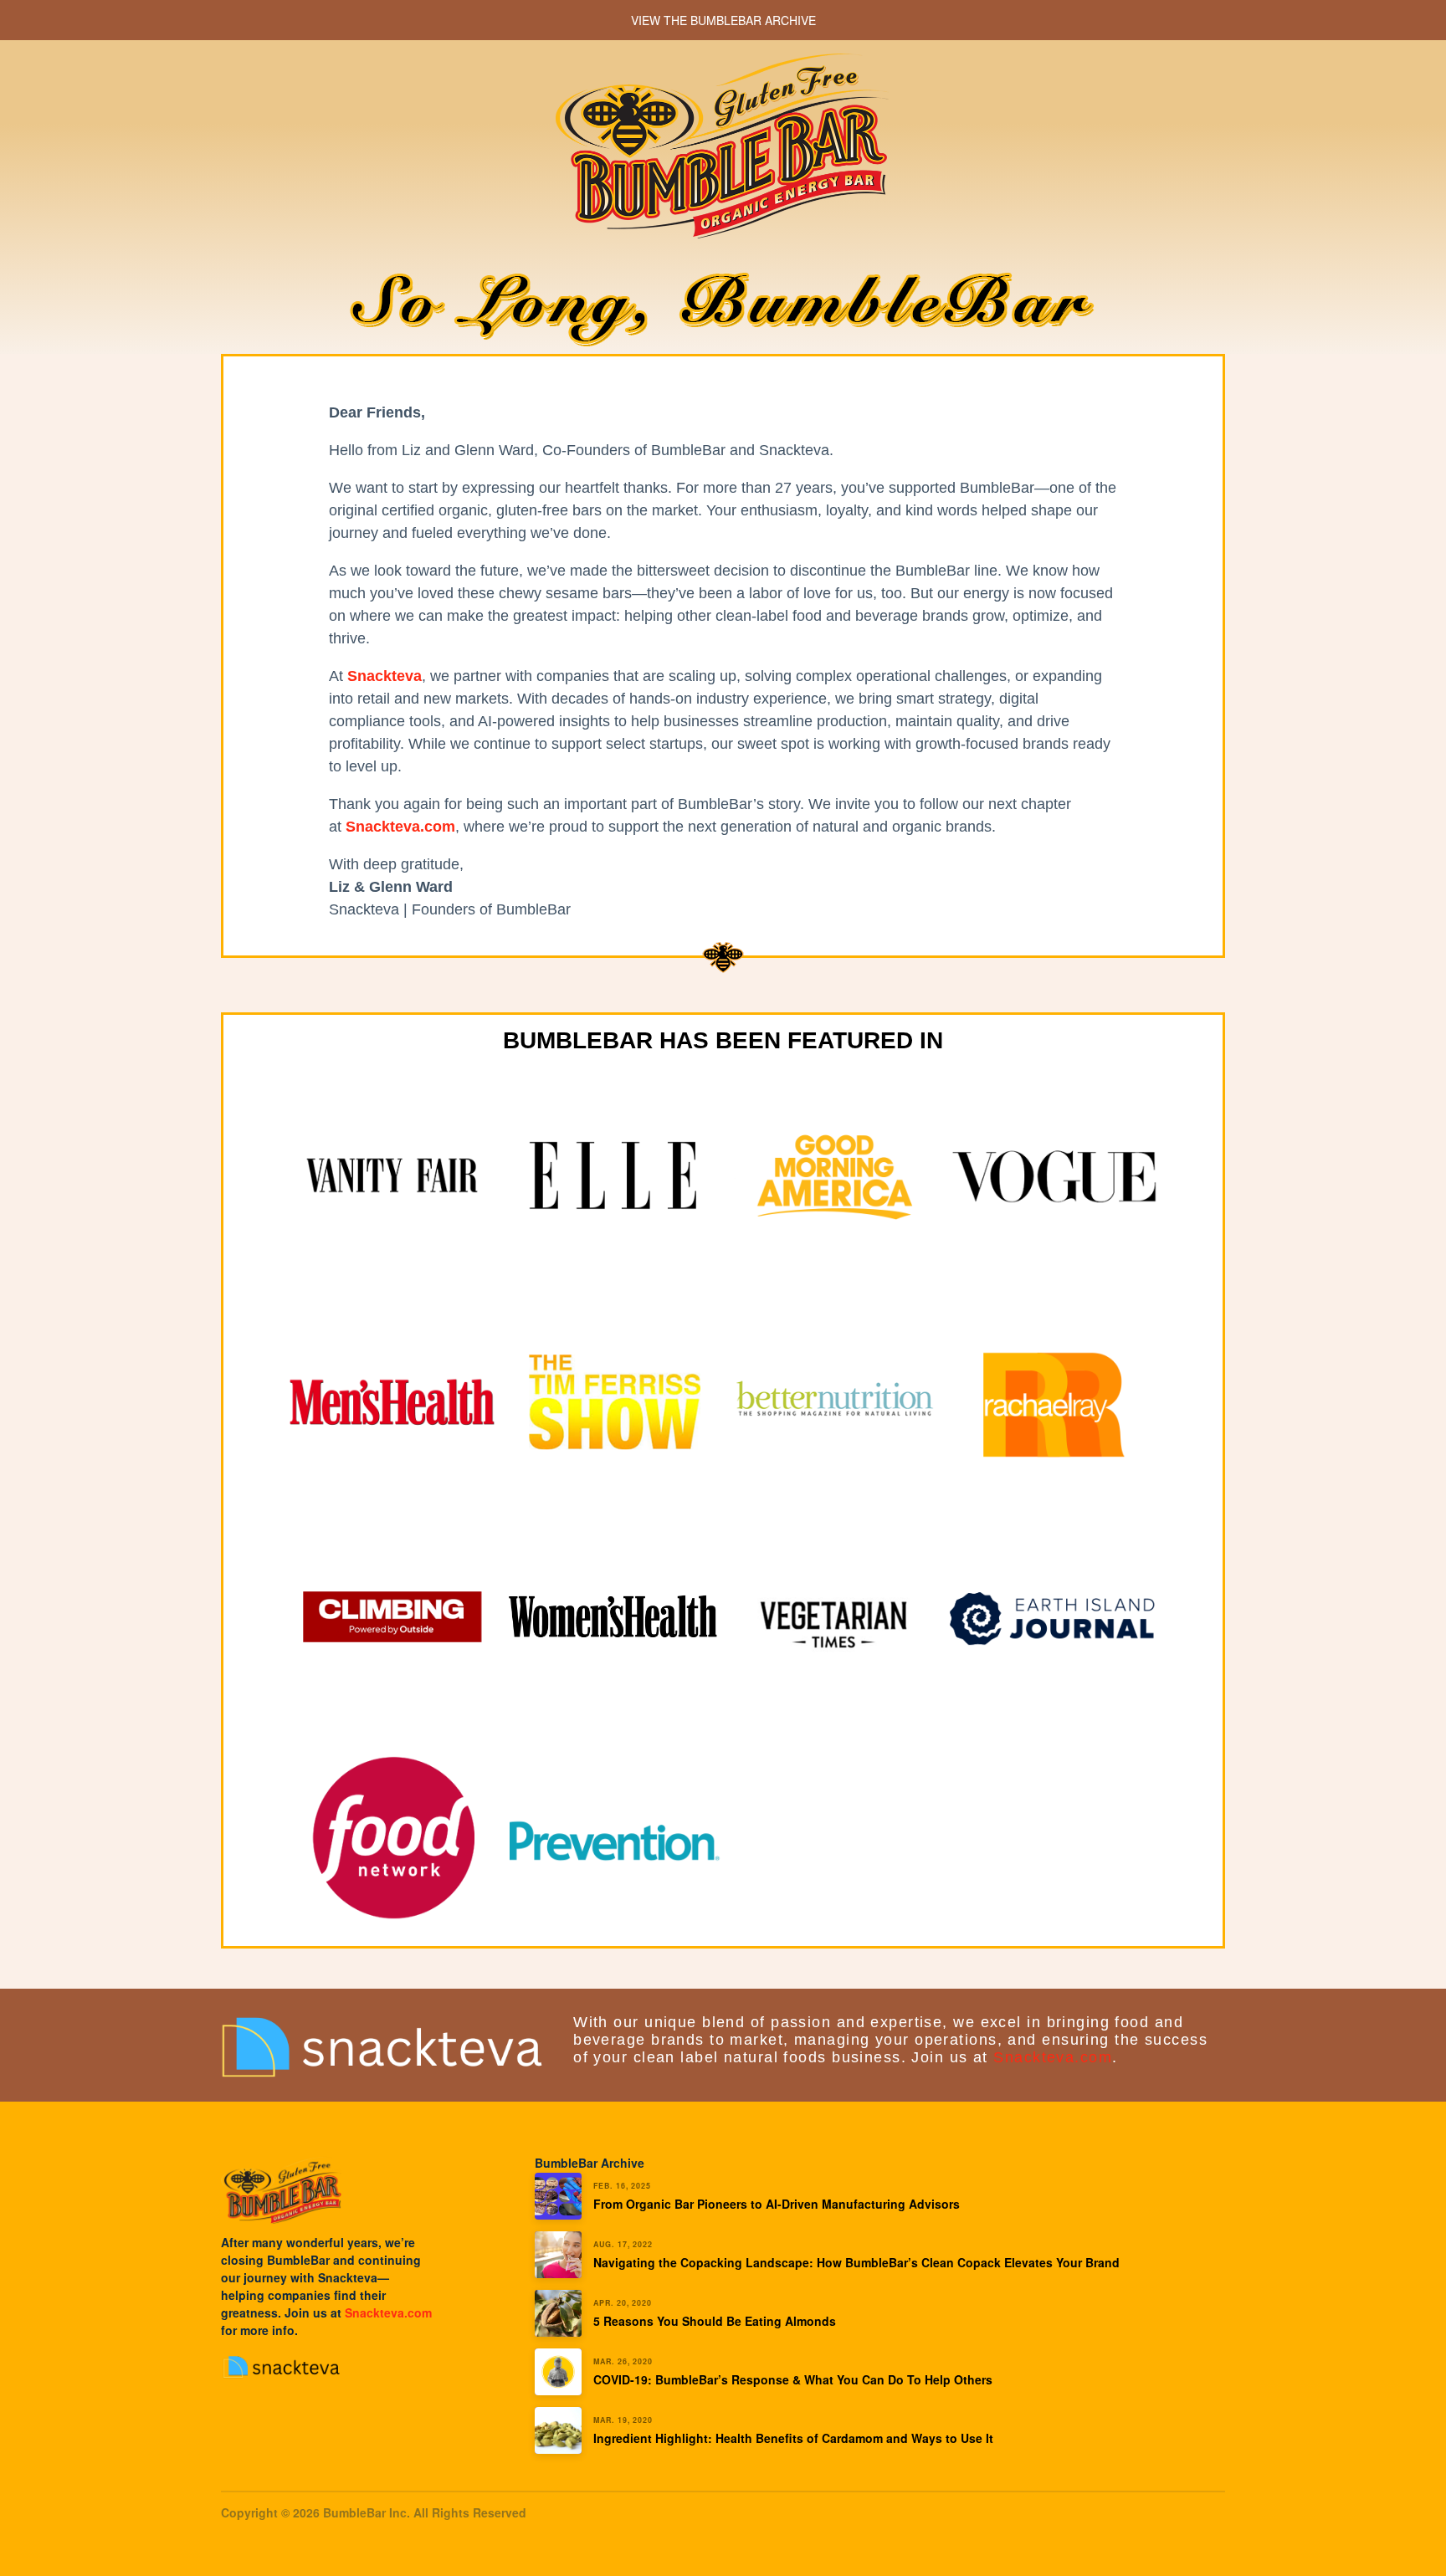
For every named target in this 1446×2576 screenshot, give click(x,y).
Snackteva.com (1053, 2057)
